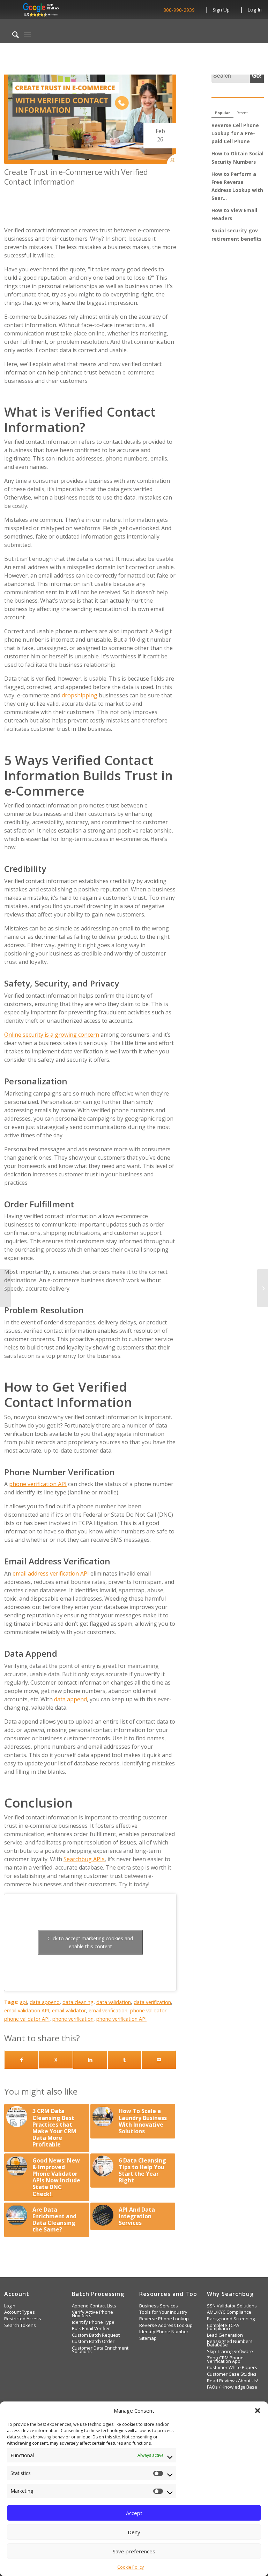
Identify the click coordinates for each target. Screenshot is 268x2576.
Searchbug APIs (84, 1859)
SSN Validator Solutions (232, 2306)
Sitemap (148, 2338)
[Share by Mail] (159, 2060)
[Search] (12, 34)
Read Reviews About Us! (233, 2381)
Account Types (20, 2312)
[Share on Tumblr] (125, 2060)
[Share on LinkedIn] (90, 2060)
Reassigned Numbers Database (230, 2343)
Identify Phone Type (93, 2322)
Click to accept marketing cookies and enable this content (90, 1942)
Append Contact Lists (94, 2306)
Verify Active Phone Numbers (92, 2314)
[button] (258, 2411)
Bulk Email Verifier (91, 2329)
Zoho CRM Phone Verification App (225, 2360)
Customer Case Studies (232, 2374)
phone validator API (27, 2019)
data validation (114, 2002)
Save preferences (134, 2551)
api (23, 2002)
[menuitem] (12, 34)
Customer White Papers (232, 2368)
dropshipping (80, 695)
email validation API (27, 2010)
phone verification (73, 2019)
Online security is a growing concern (52, 1035)
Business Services (159, 2306)
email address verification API (51, 1573)
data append (70, 1699)
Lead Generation (225, 2335)
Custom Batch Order (93, 2341)
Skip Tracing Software (230, 2351)
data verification (152, 2002)
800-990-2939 (179, 10)
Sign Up (221, 10)
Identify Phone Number (164, 2332)
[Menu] (27, 34)
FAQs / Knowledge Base (232, 2387)
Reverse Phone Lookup (164, 2319)
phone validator (148, 2010)
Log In (255, 10)
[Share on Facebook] (21, 2060)
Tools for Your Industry (163, 2312)
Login (10, 2306)
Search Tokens (20, 2325)
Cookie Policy (131, 2567)
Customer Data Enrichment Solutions (100, 2350)
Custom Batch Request (96, 2335)
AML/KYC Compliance (229, 2312)
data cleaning (78, 2002)
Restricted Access (23, 2319)
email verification (108, 2010)
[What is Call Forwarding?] (263, 1288)
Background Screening (231, 2319)
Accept (134, 2513)
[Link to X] (56, 2060)
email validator (69, 2010)
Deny (134, 2532)
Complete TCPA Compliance (223, 2327)
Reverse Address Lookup (166, 2325)
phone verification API (38, 1484)
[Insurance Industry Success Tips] (5, 1288)
